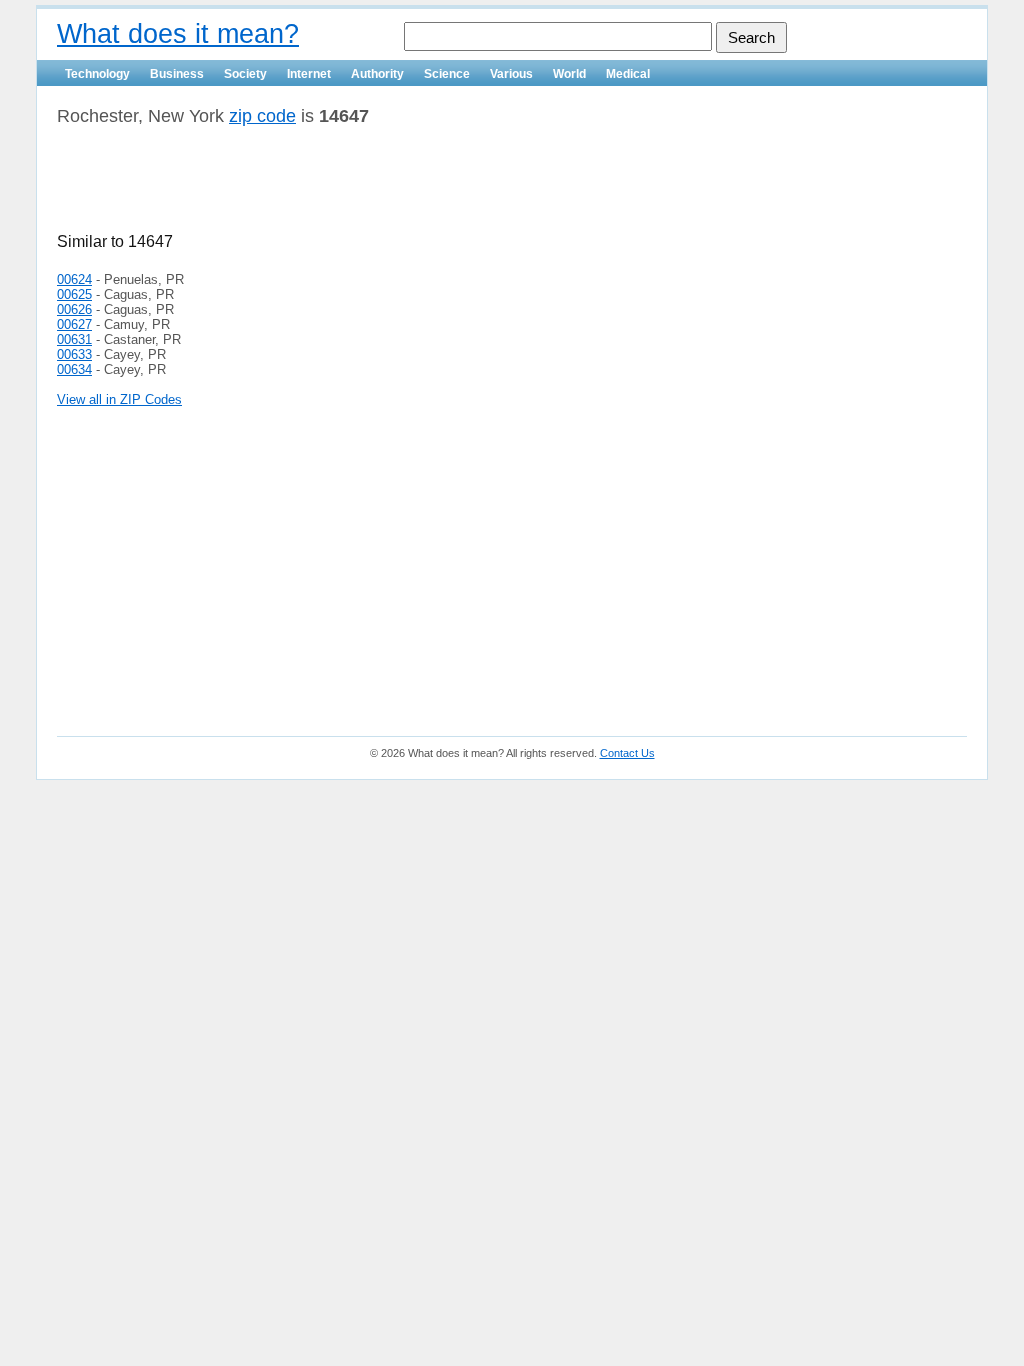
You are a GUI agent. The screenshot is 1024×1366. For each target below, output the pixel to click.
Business (177, 74)
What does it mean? (178, 34)
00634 (74, 369)
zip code (262, 116)
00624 (74, 279)
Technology (97, 74)
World (569, 74)
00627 (74, 324)
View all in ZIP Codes (119, 399)
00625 (74, 294)
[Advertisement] (291, 187)
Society (245, 74)
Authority (377, 74)
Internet (309, 74)
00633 (74, 354)
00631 (74, 339)
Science (447, 74)
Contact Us (627, 753)
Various (511, 74)
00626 (74, 309)
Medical (628, 74)
